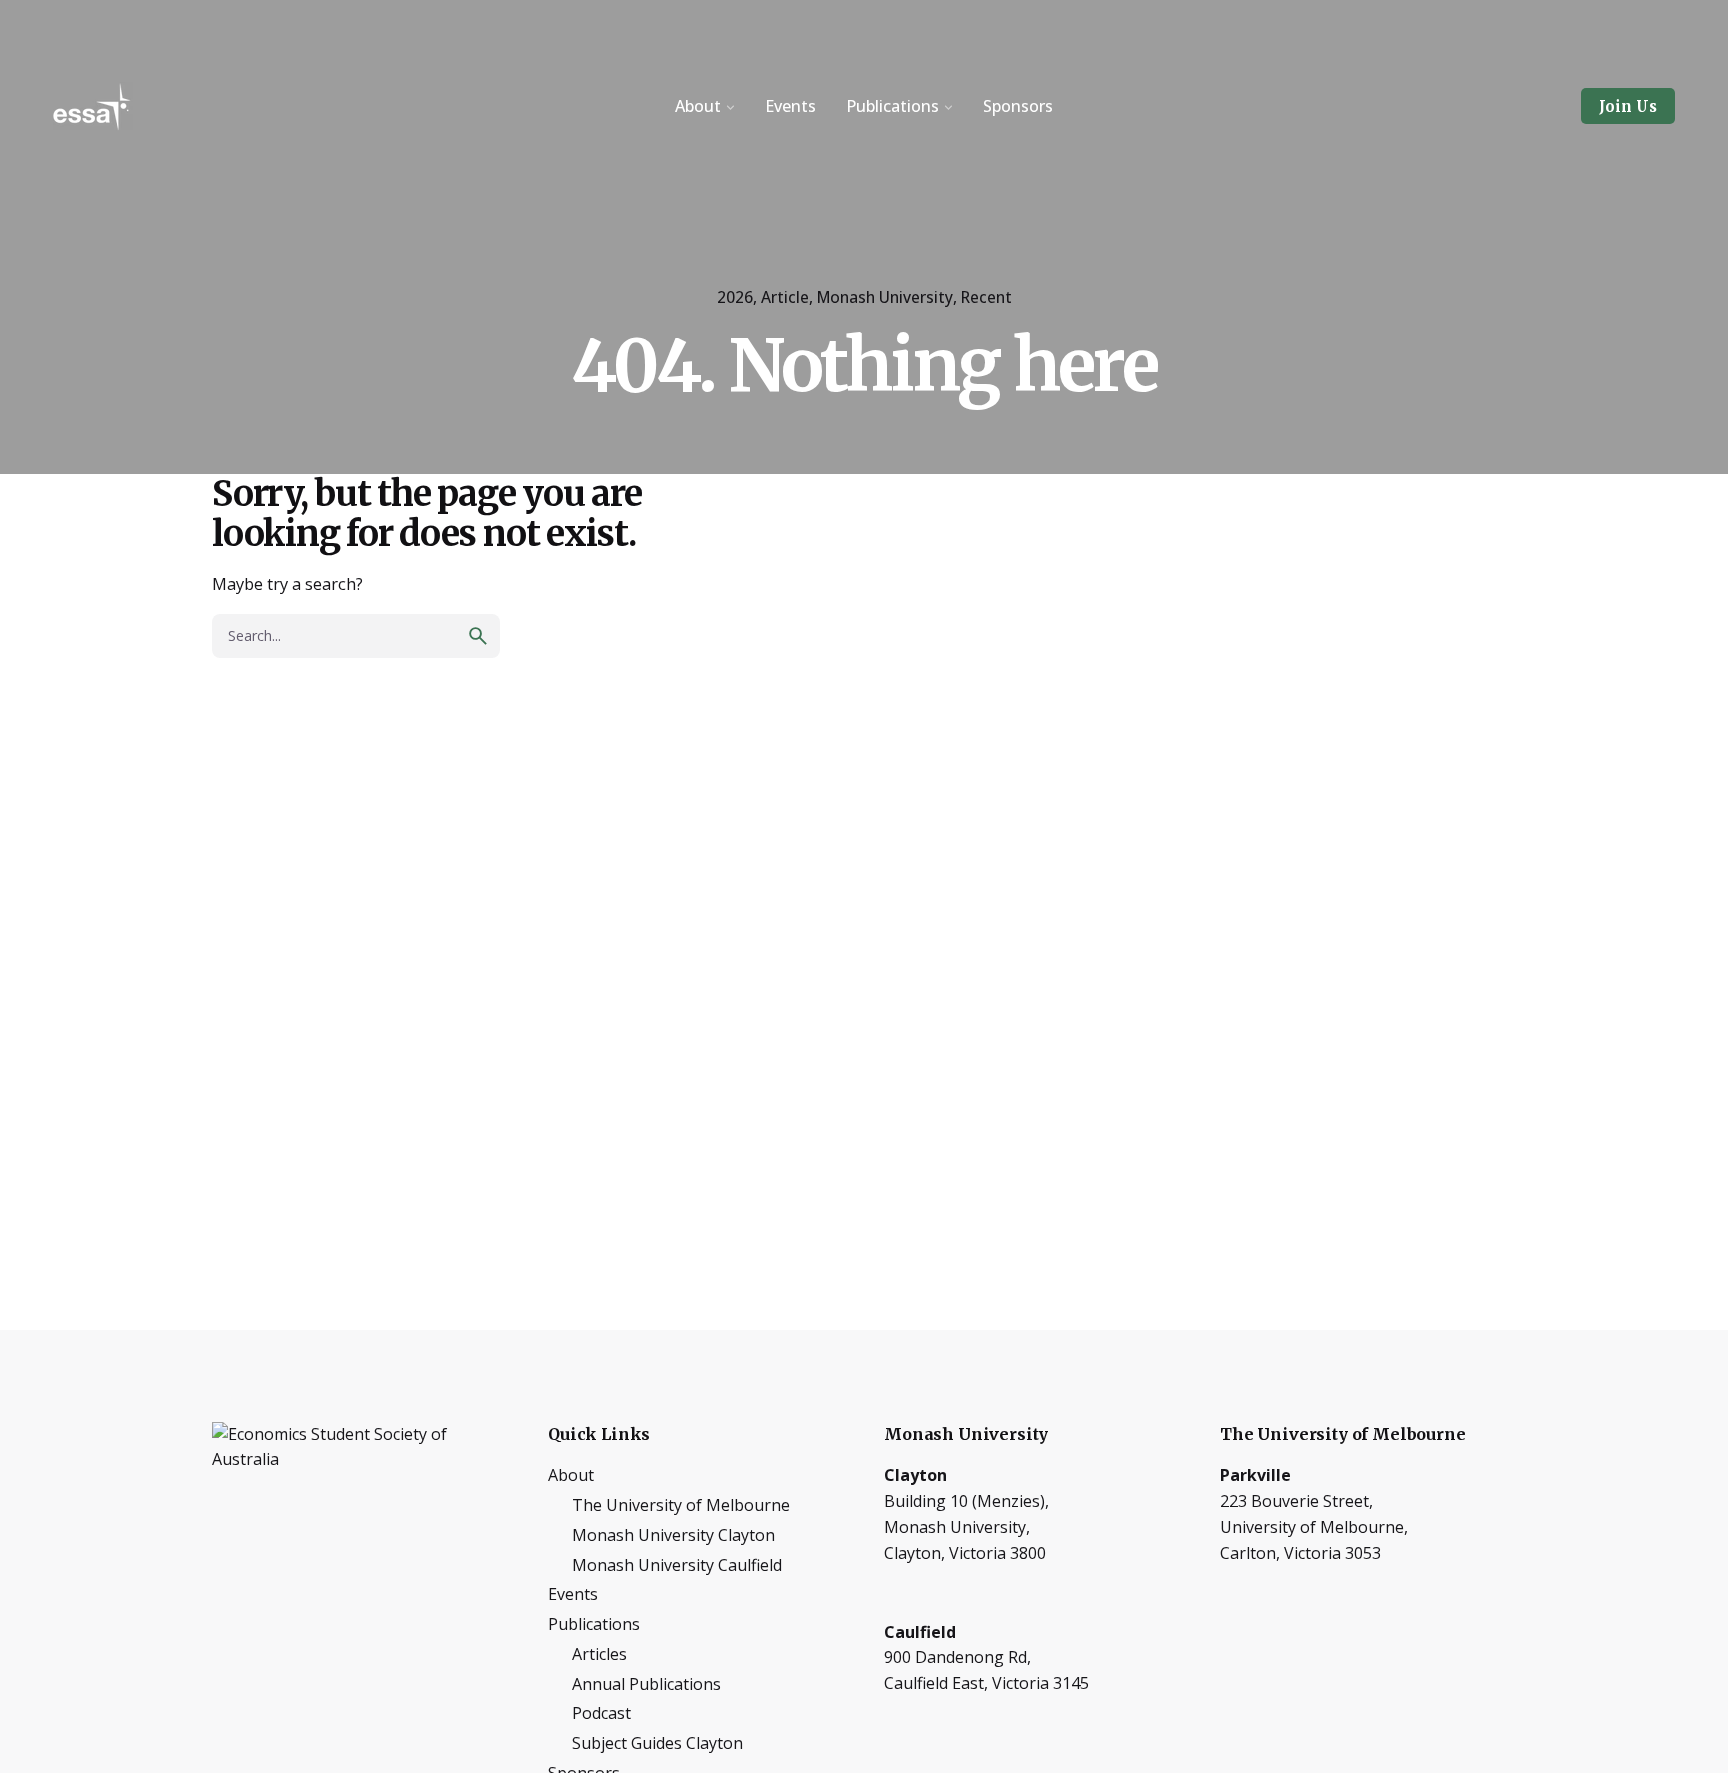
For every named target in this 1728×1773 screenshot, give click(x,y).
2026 (735, 297)
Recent (986, 297)
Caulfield (920, 1632)
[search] (478, 636)
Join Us (1628, 106)
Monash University (885, 297)
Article (785, 297)
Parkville (1255, 1475)
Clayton (915, 1475)
